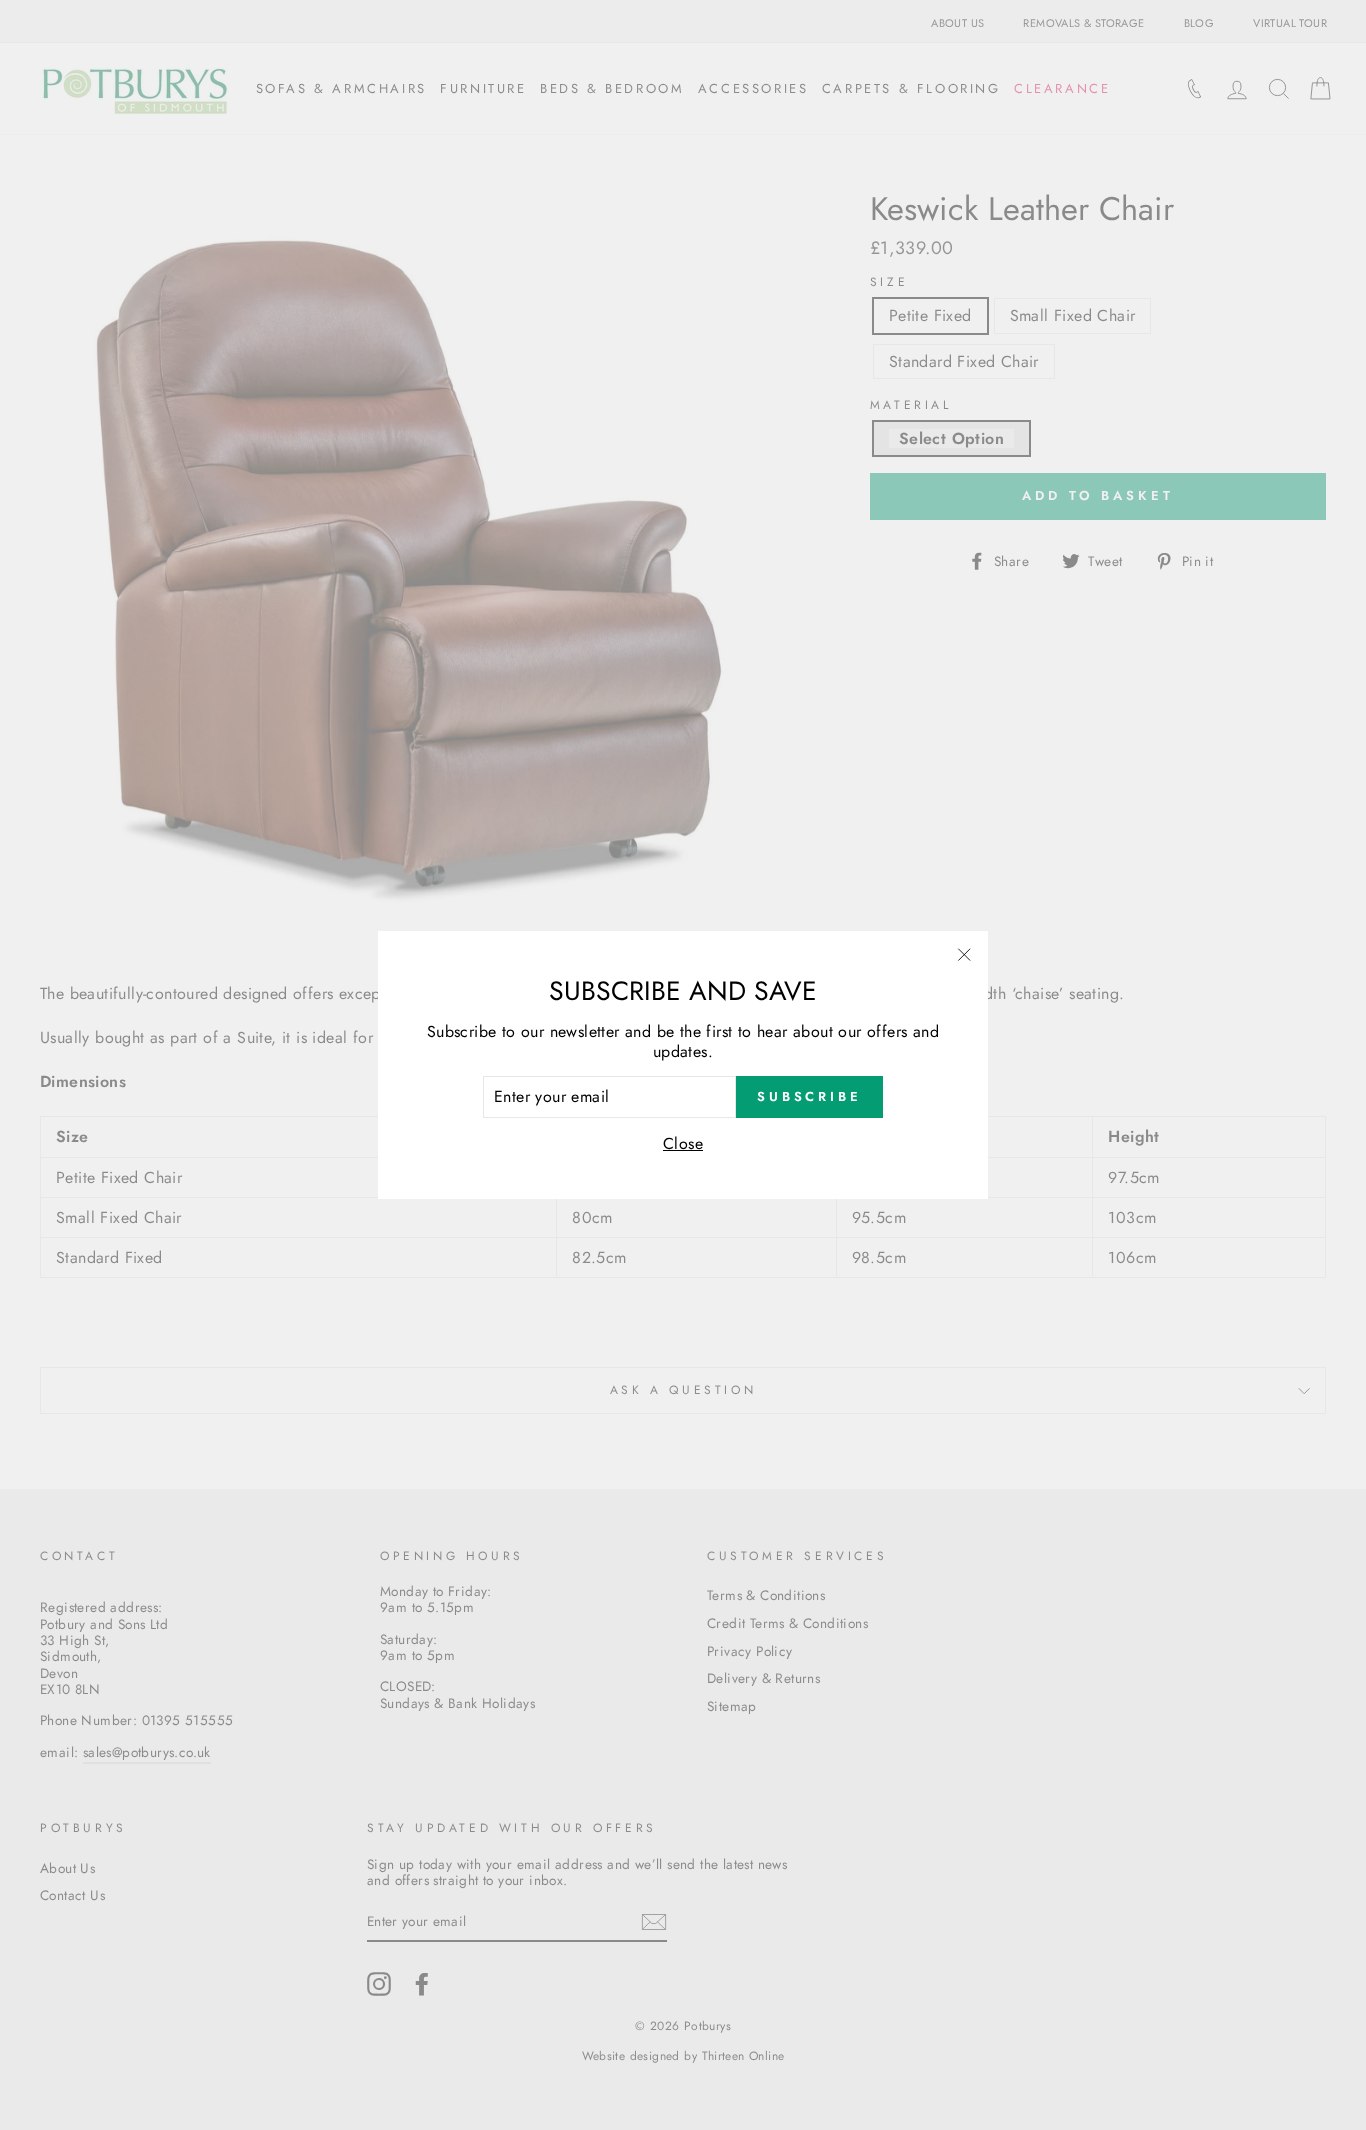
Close (683, 1143)
